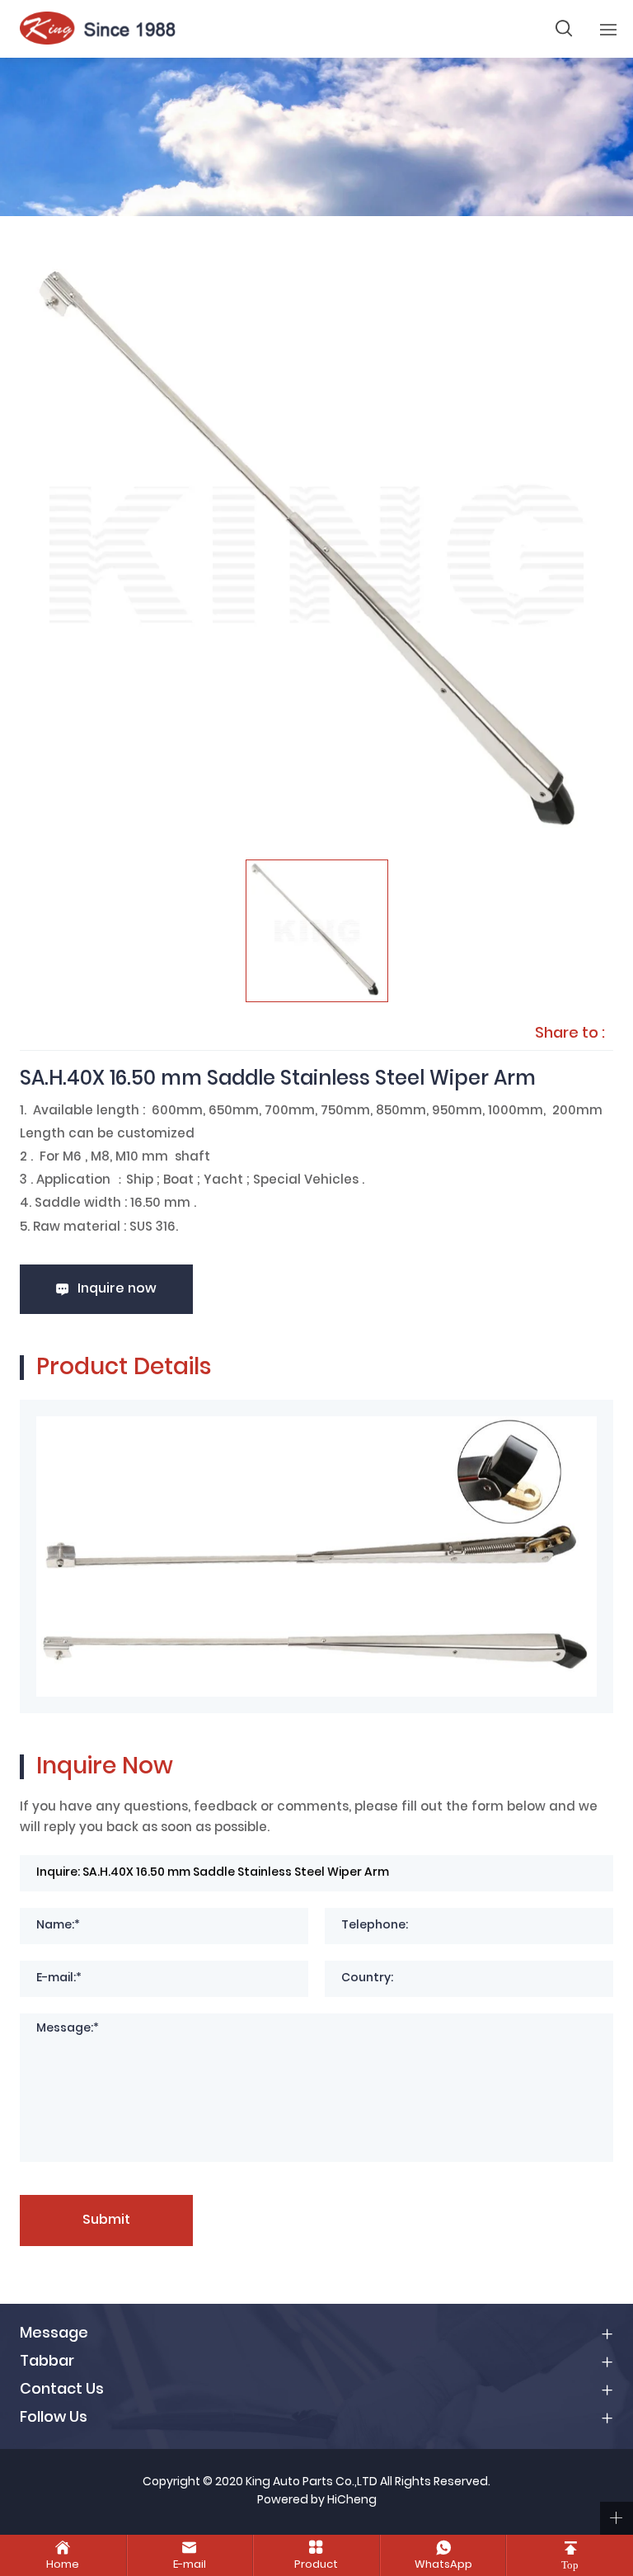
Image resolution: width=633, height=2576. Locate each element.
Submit (106, 2220)
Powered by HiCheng (317, 2501)
